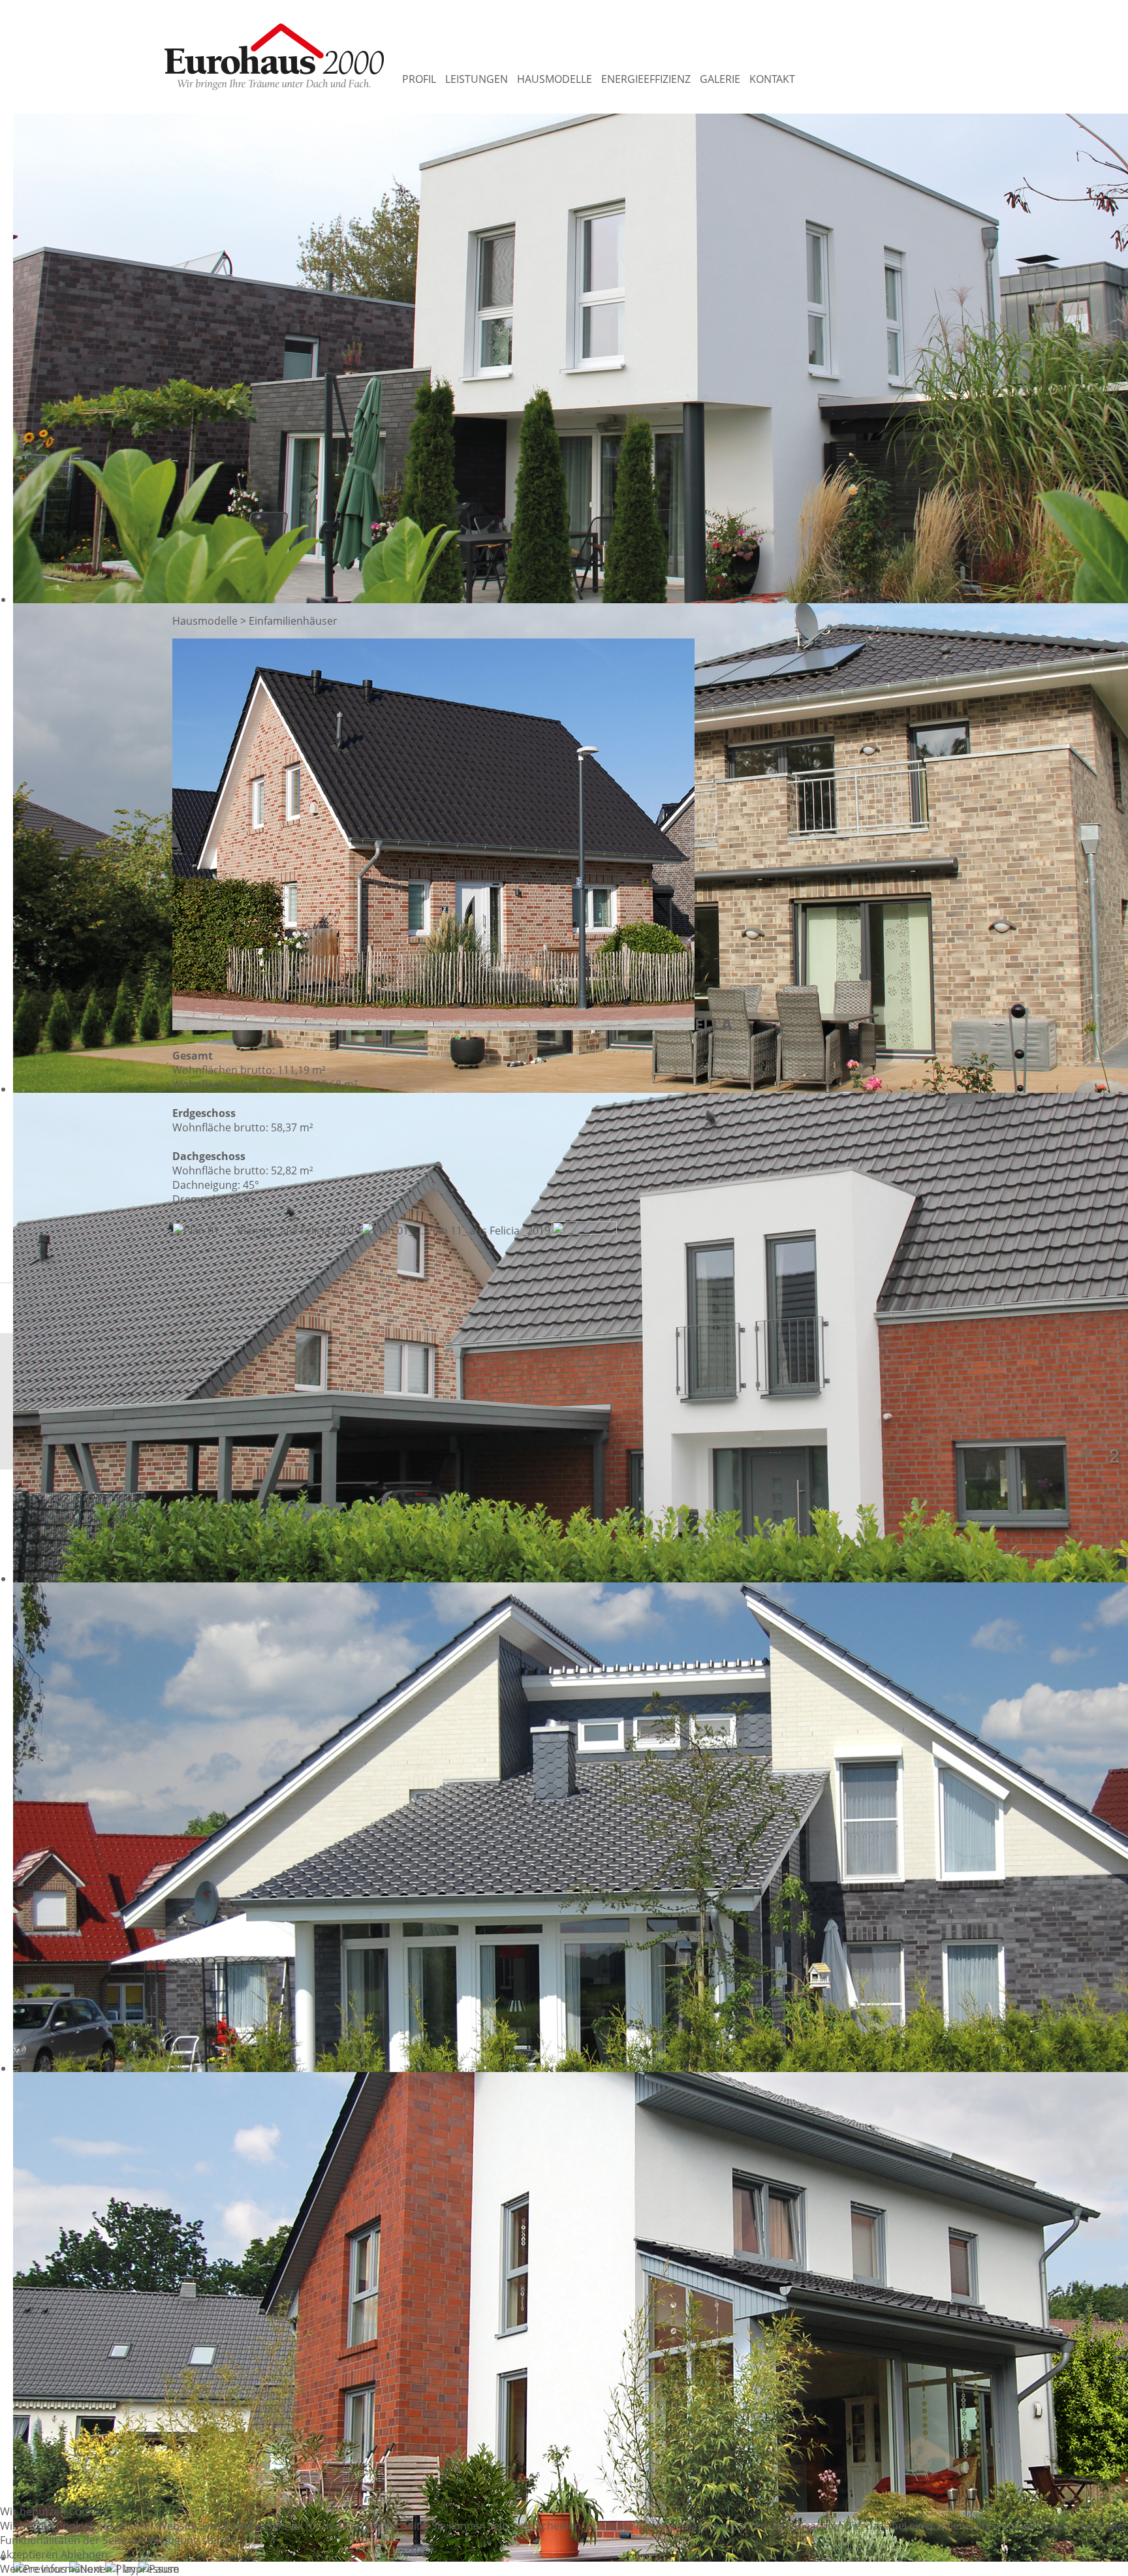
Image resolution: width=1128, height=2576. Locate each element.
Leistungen (477, 79)
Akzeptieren (29, 2554)
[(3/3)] (584, 1241)
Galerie (720, 79)
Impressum (151, 2569)
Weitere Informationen (56, 2569)
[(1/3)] (267, 1231)
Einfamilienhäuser (293, 621)
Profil (419, 79)
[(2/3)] (456, 1231)
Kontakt (772, 79)
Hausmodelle (555, 79)
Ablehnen (84, 2554)
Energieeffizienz (646, 79)
